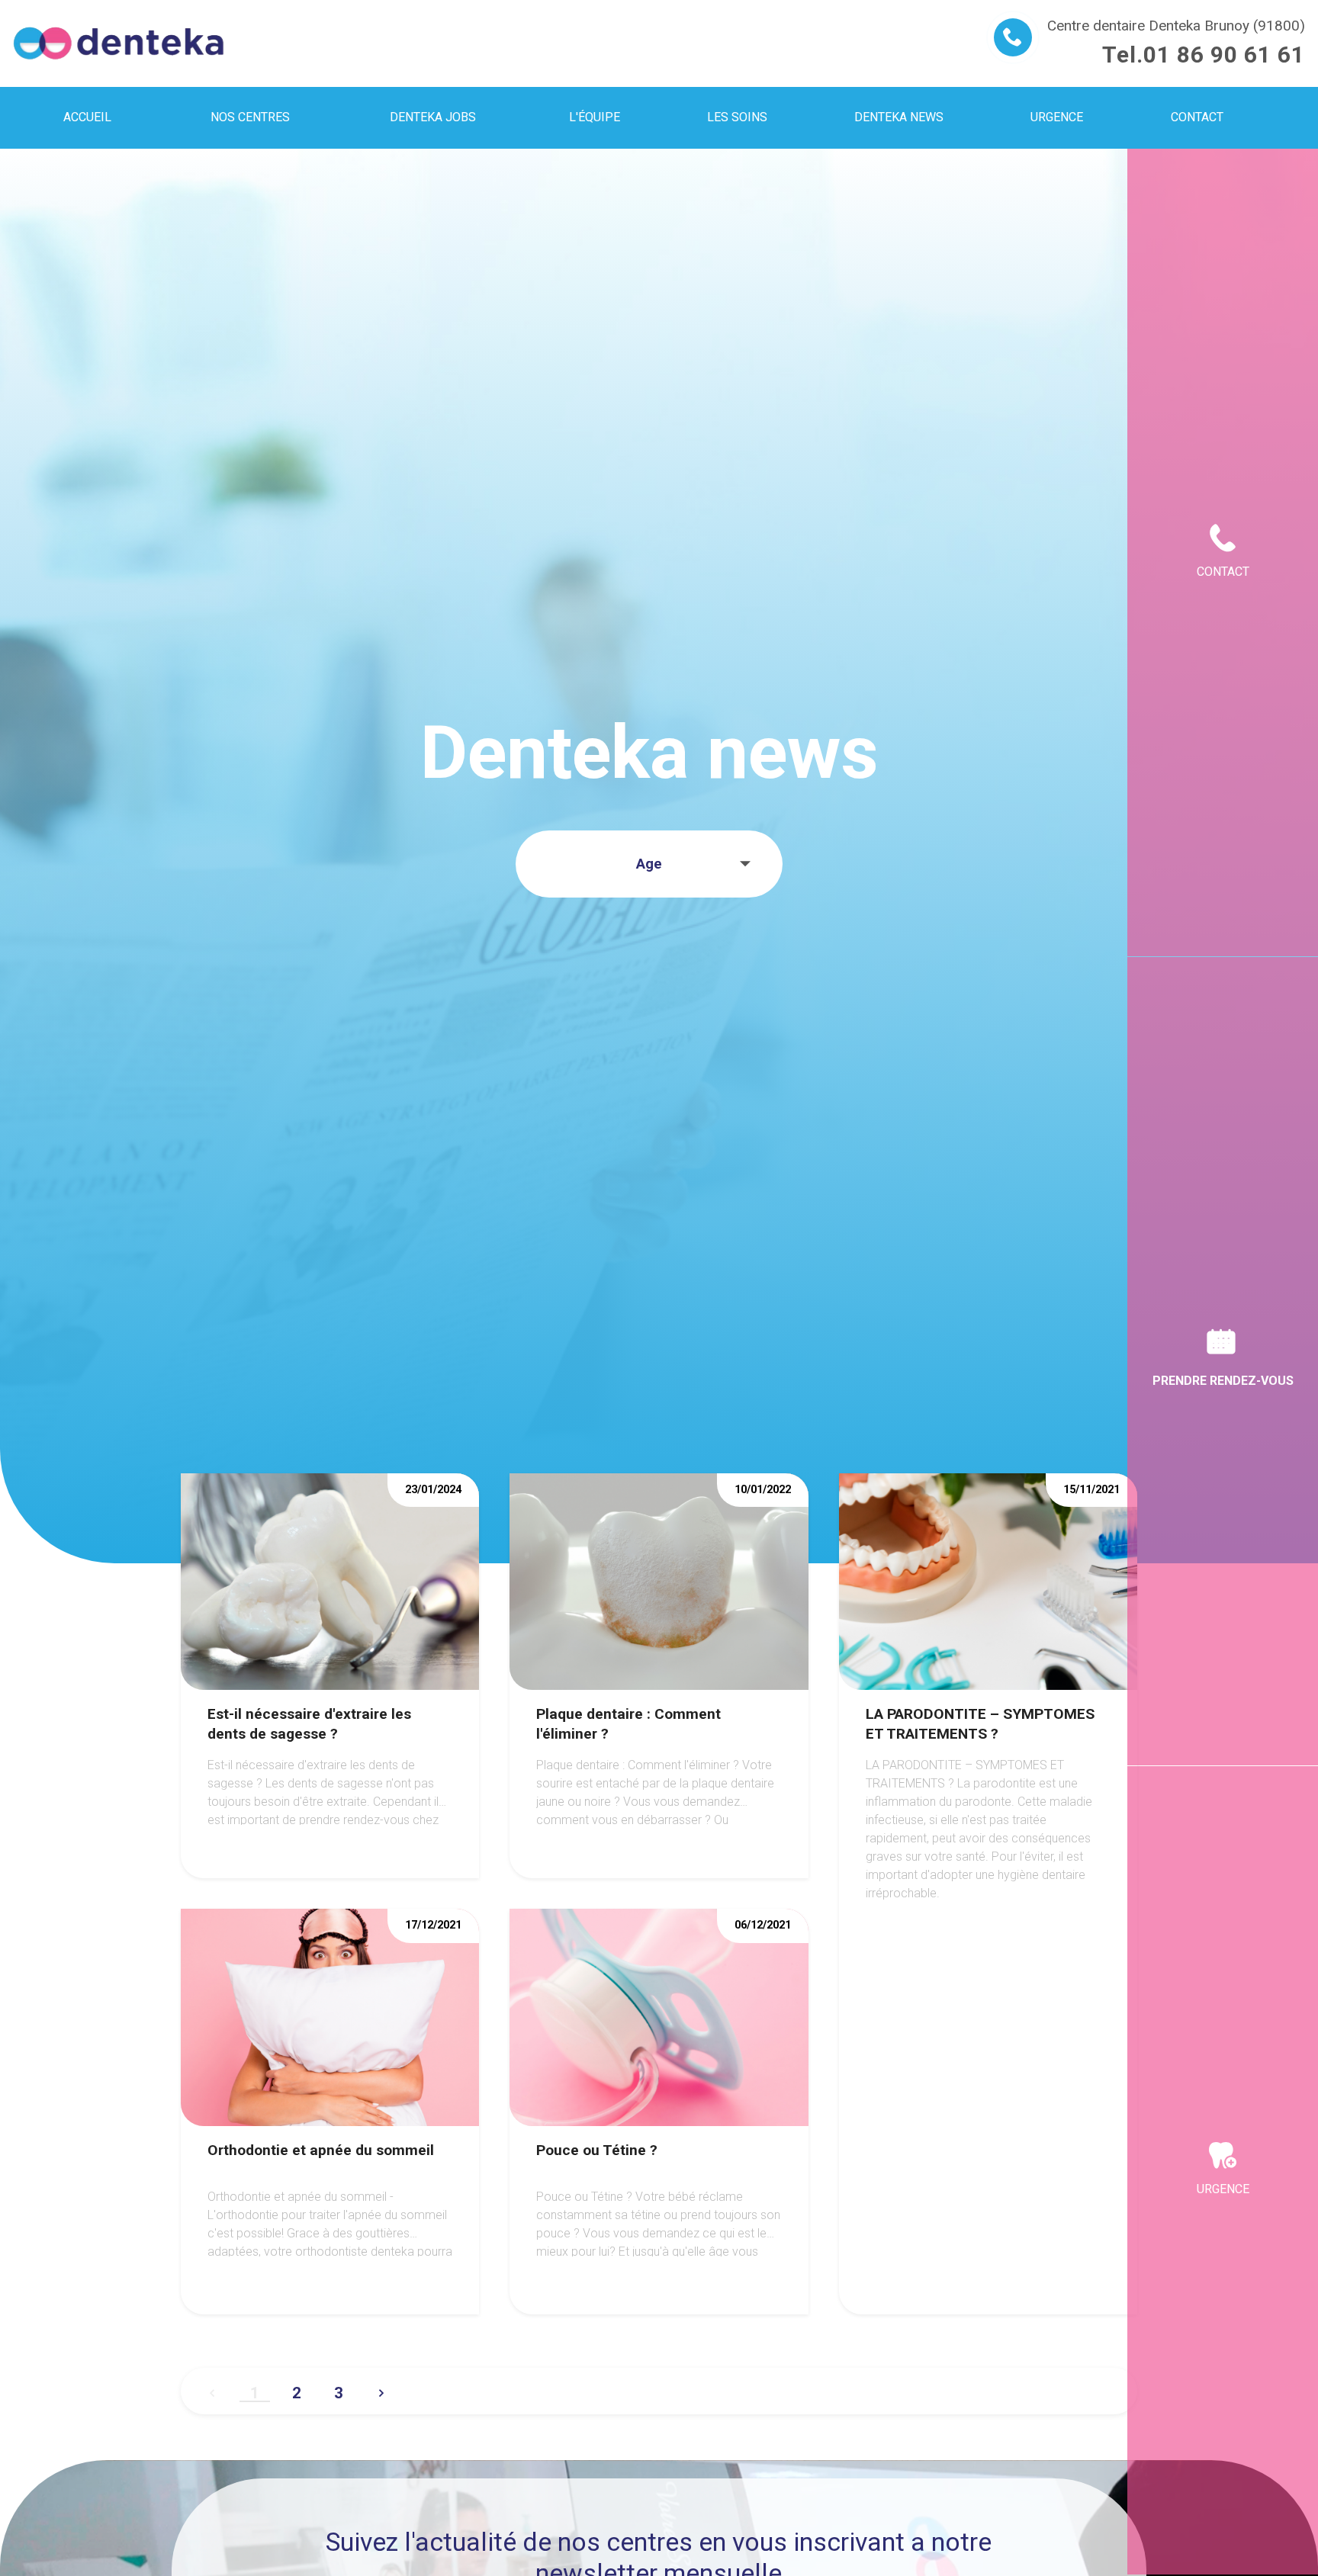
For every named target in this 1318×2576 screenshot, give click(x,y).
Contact (1223, 572)
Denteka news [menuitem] (899, 117)
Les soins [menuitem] (737, 117)
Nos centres (250, 117)
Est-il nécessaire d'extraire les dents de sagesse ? (309, 1724)
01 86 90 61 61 (1224, 55)
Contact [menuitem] (1197, 117)
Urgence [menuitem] (1057, 117)
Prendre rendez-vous (1223, 1381)
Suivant (381, 2387)
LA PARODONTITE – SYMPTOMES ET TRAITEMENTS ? (980, 1724)
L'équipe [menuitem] (595, 117)
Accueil (87, 117)
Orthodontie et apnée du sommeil (321, 2150)
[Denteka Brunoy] (119, 43)
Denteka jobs (433, 117)
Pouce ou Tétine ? (597, 2150)
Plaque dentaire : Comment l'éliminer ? (628, 1724)
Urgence (1223, 2189)
